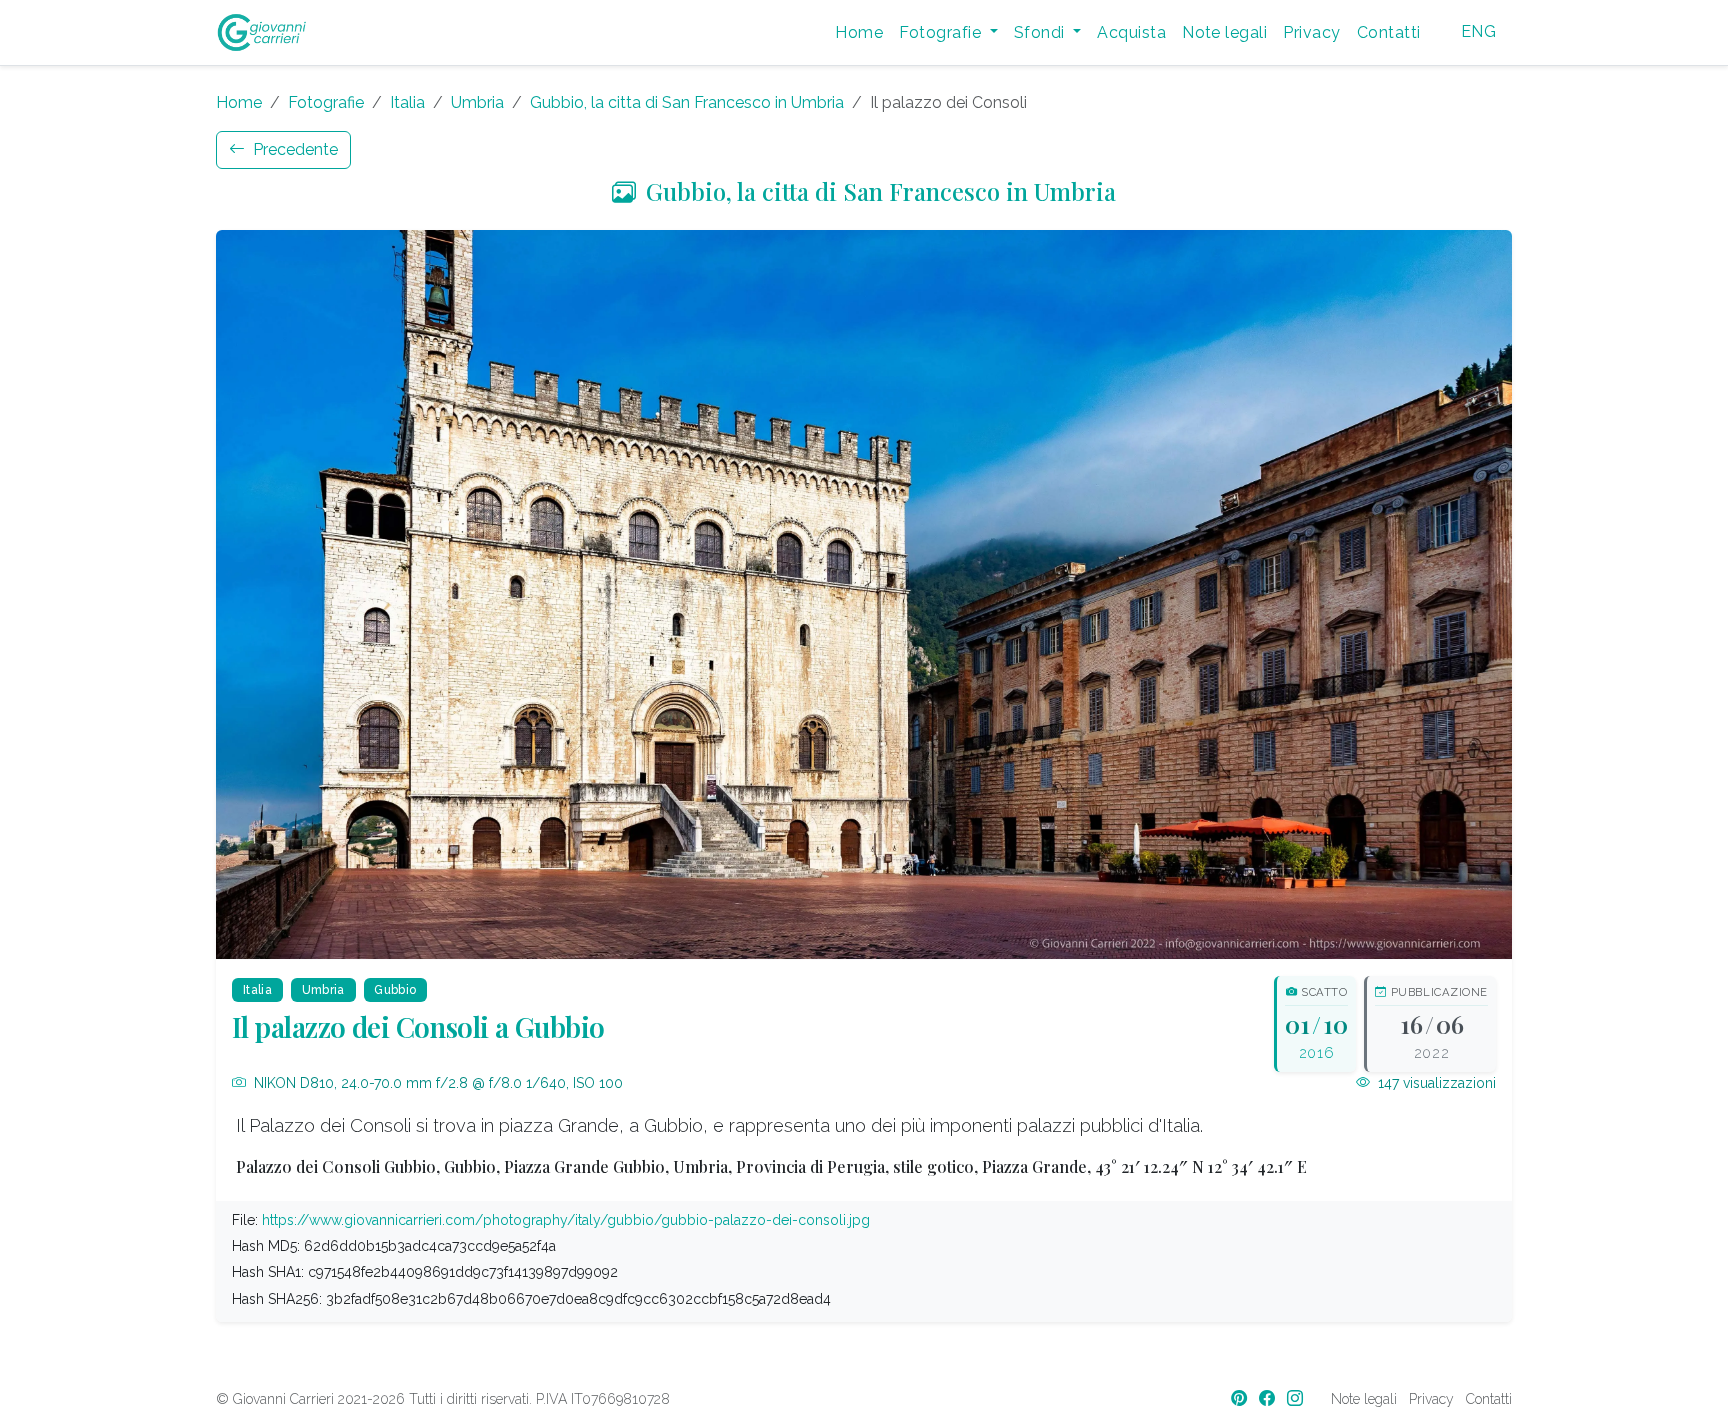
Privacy (1311, 32)
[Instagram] (1297, 1398)
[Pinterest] (1241, 1398)
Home (859, 32)
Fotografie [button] (942, 32)
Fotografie (326, 102)
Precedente (293, 149)
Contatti (1389, 32)
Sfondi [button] (1041, 32)
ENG (1478, 31)
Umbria (477, 102)
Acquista (1131, 32)
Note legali (1224, 32)
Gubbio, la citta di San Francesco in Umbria (687, 102)
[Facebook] (1269, 1398)
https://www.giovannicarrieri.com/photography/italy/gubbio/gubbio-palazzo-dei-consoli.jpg (566, 1220)
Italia (407, 102)
